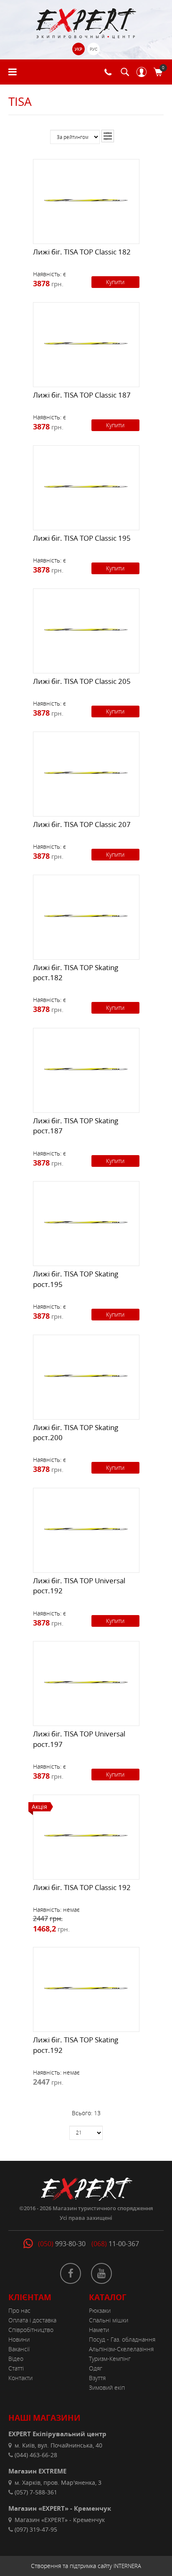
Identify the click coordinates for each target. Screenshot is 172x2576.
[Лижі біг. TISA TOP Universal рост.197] (86, 1682)
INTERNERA (127, 2566)
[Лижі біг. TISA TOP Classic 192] (86, 1835)
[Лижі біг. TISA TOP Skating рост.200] (86, 1375)
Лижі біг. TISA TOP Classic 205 (82, 681)
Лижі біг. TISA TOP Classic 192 (82, 1887)
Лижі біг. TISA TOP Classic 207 (82, 824)
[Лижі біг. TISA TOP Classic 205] (86, 629)
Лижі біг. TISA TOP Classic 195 (82, 538)
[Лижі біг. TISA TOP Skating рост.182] (86, 915)
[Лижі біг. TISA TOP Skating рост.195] (86, 1222)
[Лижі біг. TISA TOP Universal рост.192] (86, 1528)
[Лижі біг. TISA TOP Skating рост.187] (86, 1068)
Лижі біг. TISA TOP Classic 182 (82, 252)
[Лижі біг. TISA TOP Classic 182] (86, 200)
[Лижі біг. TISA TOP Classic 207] (86, 772)
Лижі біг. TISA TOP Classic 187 (82, 395)
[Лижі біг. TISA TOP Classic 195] (86, 486)
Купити (115, 282)
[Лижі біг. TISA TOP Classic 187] (86, 343)
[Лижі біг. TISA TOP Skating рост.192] (86, 1988)
